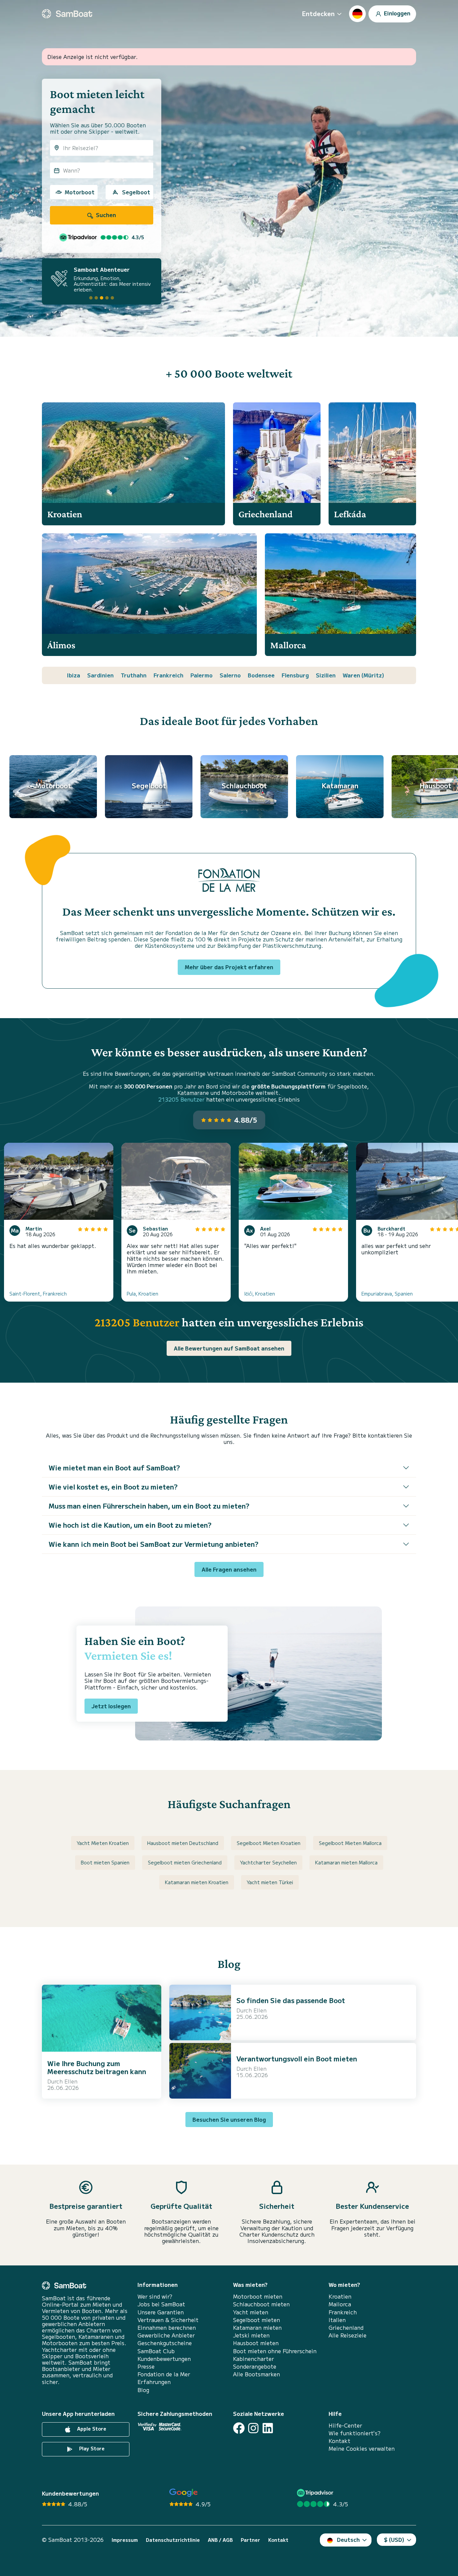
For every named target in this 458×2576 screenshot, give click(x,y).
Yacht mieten (251, 2312)
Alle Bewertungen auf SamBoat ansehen (229, 1348)
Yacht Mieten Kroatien (103, 1843)
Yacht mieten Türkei (270, 1882)
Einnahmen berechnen (167, 2328)
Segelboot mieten (256, 2320)
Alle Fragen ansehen (229, 1569)
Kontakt (339, 2441)
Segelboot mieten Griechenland (185, 1862)
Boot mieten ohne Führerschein (275, 2351)
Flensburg (295, 675)
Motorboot (80, 192)
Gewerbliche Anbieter (166, 2335)
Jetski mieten (251, 2335)
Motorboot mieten (258, 2296)
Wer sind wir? (155, 2296)
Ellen (71, 2081)
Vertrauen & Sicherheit (168, 2320)
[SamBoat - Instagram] (253, 2428)
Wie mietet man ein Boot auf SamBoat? (114, 1468)
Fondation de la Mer (164, 2374)
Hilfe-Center (345, 2425)
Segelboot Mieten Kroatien (269, 1843)
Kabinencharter (253, 2359)
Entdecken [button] (318, 13)
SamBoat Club (156, 2351)
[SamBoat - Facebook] (239, 2428)
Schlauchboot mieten (261, 2304)
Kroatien (340, 2296)
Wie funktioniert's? (355, 2433)
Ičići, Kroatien (260, 1294)
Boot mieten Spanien (105, 1862)
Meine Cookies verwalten (362, 2449)
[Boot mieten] (67, 14)
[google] (184, 2493)
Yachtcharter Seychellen (268, 1862)
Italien (337, 2320)
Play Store (91, 2448)
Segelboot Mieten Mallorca (350, 1843)
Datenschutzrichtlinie (173, 2540)
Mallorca (340, 2304)
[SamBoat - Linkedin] (268, 2428)
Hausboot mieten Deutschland (183, 1843)
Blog (143, 2390)
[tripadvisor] (316, 2493)
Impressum (125, 2540)
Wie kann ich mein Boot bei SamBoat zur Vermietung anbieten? (154, 1544)
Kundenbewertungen (164, 2359)
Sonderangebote (255, 2366)
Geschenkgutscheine (165, 2343)
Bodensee (261, 675)
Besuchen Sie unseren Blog (229, 2119)
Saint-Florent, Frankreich (38, 1294)
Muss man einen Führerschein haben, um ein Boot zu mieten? (149, 1506)
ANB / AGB (220, 2540)
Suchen (105, 215)
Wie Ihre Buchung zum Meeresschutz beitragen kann (97, 2067)
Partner (250, 2540)
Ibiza (74, 675)
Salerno (230, 675)
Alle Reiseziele (348, 2335)
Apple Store (91, 2429)
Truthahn (134, 675)
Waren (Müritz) (363, 675)
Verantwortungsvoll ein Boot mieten (297, 2059)
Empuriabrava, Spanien (387, 1294)
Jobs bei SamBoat (161, 2304)
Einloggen (396, 13)
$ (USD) (394, 2539)
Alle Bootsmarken (256, 2374)
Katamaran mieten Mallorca (346, 1862)
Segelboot (136, 192)
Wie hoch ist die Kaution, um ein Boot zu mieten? (130, 1525)
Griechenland (346, 2328)
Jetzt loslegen (111, 1706)
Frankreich (168, 675)
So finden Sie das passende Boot (291, 2000)
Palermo (202, 675)
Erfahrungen (154, 2382)
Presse (146, 2366)
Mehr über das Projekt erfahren (229, 967)
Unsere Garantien (161, 2312)
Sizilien (326, 675)
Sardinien (100, 675)
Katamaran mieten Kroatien (197, 1882)
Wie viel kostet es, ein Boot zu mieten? (113, 1487)
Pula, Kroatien (142, 1294)
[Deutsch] (357, 14)
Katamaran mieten (257, 2328)
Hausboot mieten (256, 2343)
